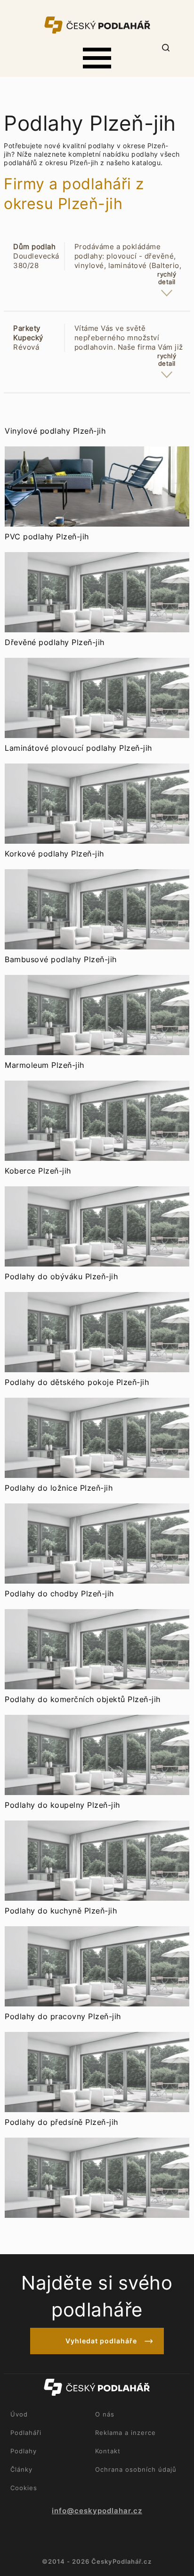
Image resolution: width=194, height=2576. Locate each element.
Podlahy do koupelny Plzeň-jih (62, 1805)
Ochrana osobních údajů (136, 2469)
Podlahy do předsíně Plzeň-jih (61, 2122)
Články (21, 2469)
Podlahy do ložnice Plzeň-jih (59, 1488)
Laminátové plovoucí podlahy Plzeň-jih (78, 748)
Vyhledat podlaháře (101, 2341)
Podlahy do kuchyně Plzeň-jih (61, 1911)
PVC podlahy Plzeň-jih (47, 537)
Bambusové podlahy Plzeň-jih (61, 959)
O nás (105, 2414)
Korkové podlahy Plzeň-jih (54, 854)
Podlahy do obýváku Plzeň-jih (61, 1276)
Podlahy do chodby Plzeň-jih (59, 1594)
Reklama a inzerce (125, 2433)
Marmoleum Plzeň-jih (44, 1065)
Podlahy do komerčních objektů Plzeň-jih (83, 1699)
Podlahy (24, 2451)
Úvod (19, 2414)
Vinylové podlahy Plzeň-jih (55, 431)
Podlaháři (26, 2433)
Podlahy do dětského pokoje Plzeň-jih (77, 1382)
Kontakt (108, 2451)
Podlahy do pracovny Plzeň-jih (63, 2016)
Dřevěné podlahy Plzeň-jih (55, 642)
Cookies (24, 2488)
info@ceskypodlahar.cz (97, 2511)
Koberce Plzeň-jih (38, 1171)
